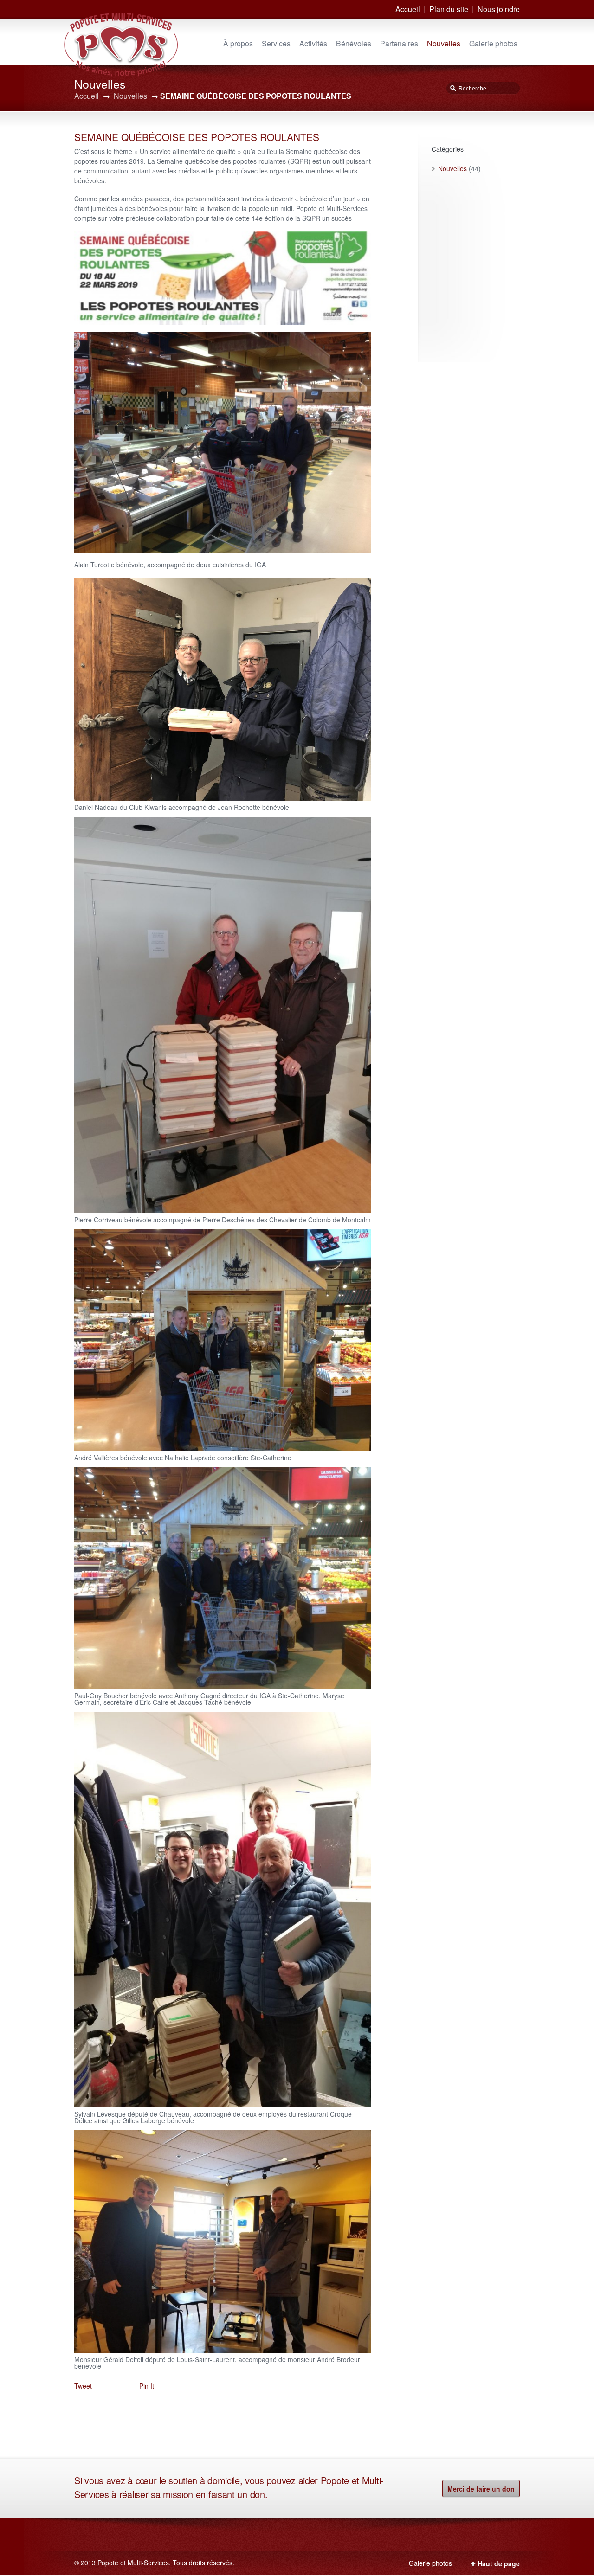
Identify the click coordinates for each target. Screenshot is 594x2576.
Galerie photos (493, 43)
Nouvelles (444, 43)
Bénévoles (354, 43)
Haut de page (499, 2563)
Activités (313, 43)
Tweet (83, 2386)
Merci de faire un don (481, 2489)
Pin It (147, 2386)
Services (276, 43)
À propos (238, 43)
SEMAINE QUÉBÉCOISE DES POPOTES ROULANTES (197, 137)
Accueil (408, 9)
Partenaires (399, 43)
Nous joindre (499, 9)
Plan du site (449, 9)
